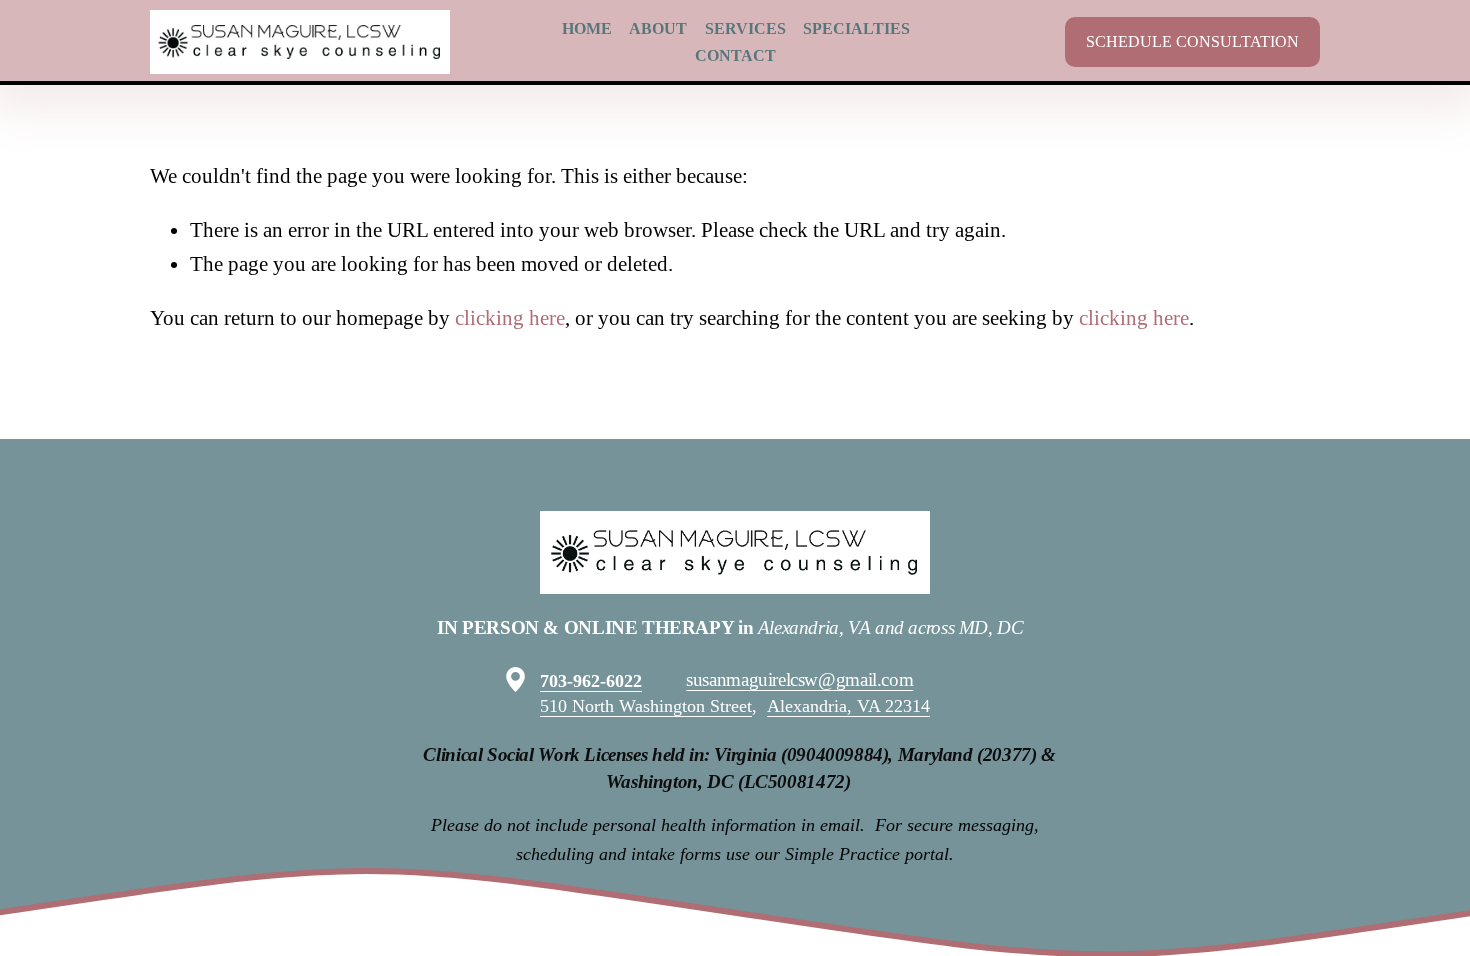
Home (587, 28)
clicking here (510, 317)
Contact (735, 55)
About (658, 28)
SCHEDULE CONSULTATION (1192, 41)
